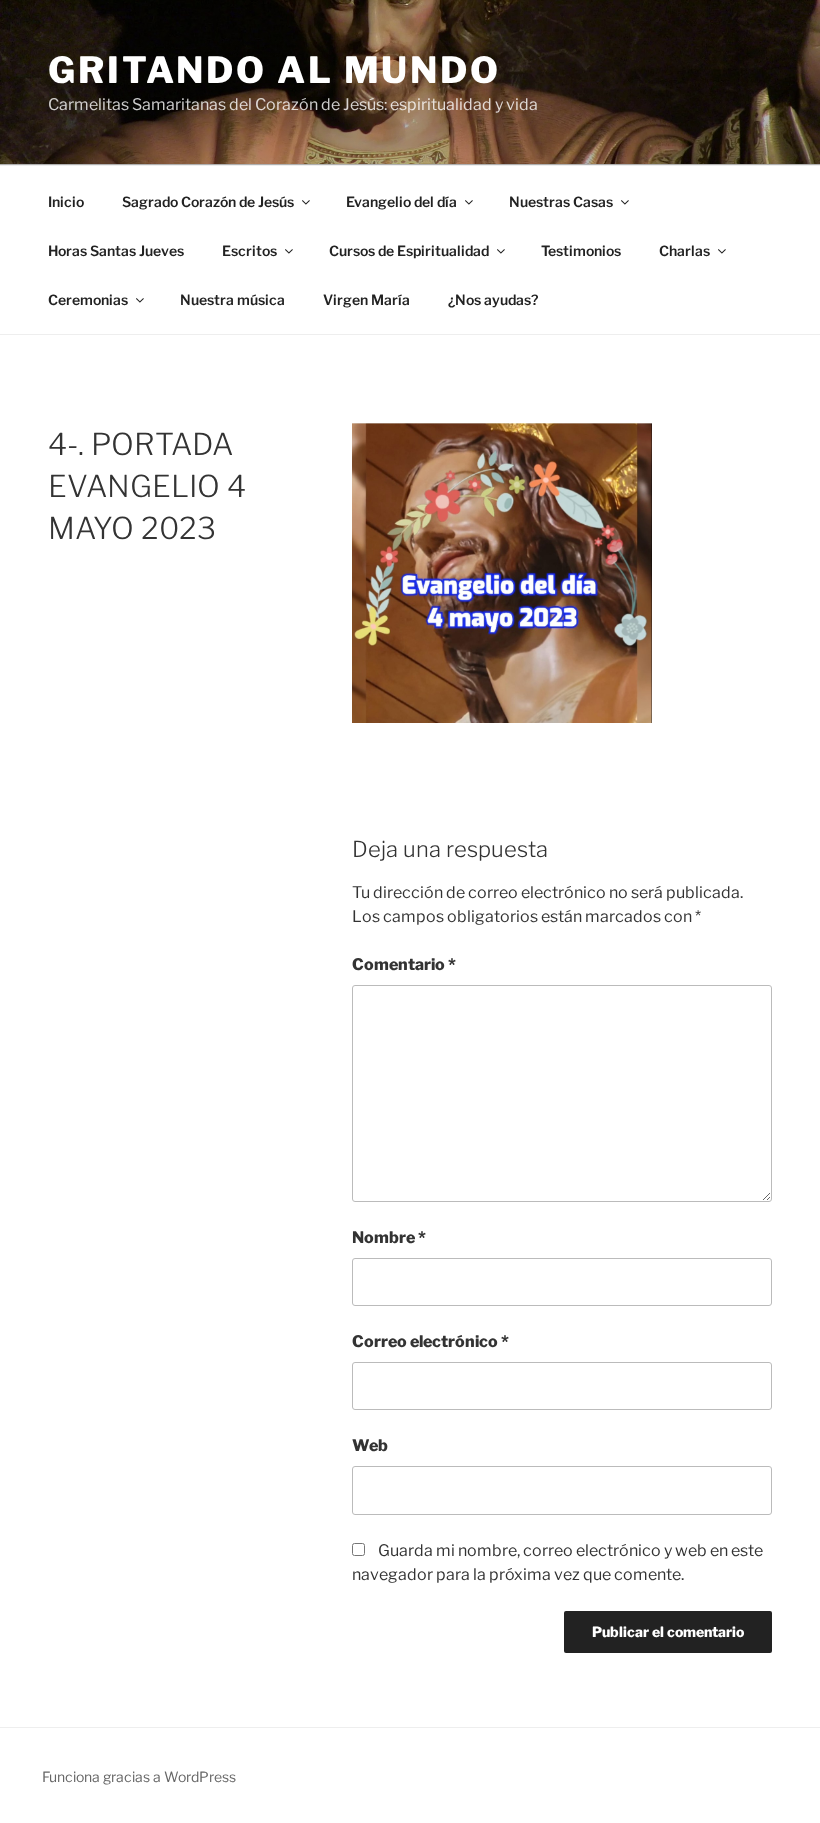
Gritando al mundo (274, 70)
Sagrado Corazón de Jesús (208, 201)
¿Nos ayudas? (493, 299)
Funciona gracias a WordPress (139, 1776)
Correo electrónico (430, 1341)
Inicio (66, 201)
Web (370, 1445)
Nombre (389, 1237)
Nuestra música (232, 299)
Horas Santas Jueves (116, 250)
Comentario (404, 964)
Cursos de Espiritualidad (409, 250)
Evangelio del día (401, 201)
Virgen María (366, 299)
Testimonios (581, 250)
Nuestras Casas (561, 201)
